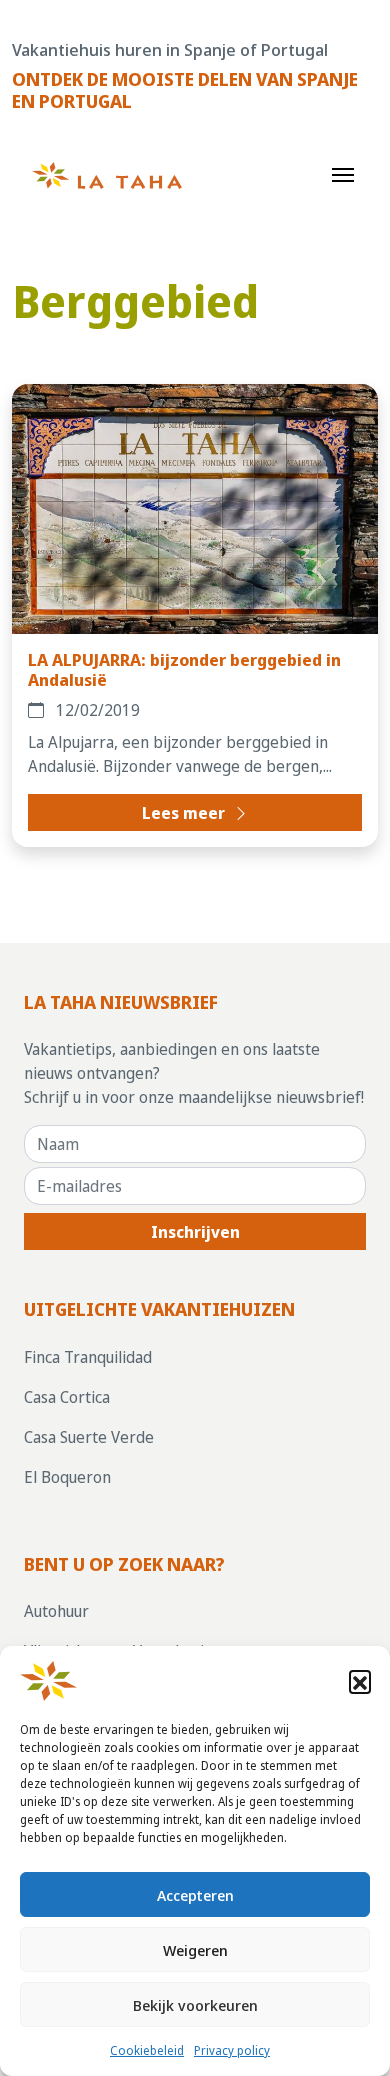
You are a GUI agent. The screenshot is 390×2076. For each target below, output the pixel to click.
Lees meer (185, 813)
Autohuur (56, 1611)
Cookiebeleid (147, 2050)
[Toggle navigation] (343, 173)
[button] (360, 1681)
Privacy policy (232, 2050)
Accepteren (195, 1895)
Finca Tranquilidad (88, 1357)
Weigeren (195, 1950)
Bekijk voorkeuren (195, 2005)
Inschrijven (195, 1232)
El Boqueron (67, 1477)
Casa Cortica (67, 1397)
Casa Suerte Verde (89, 1437)
